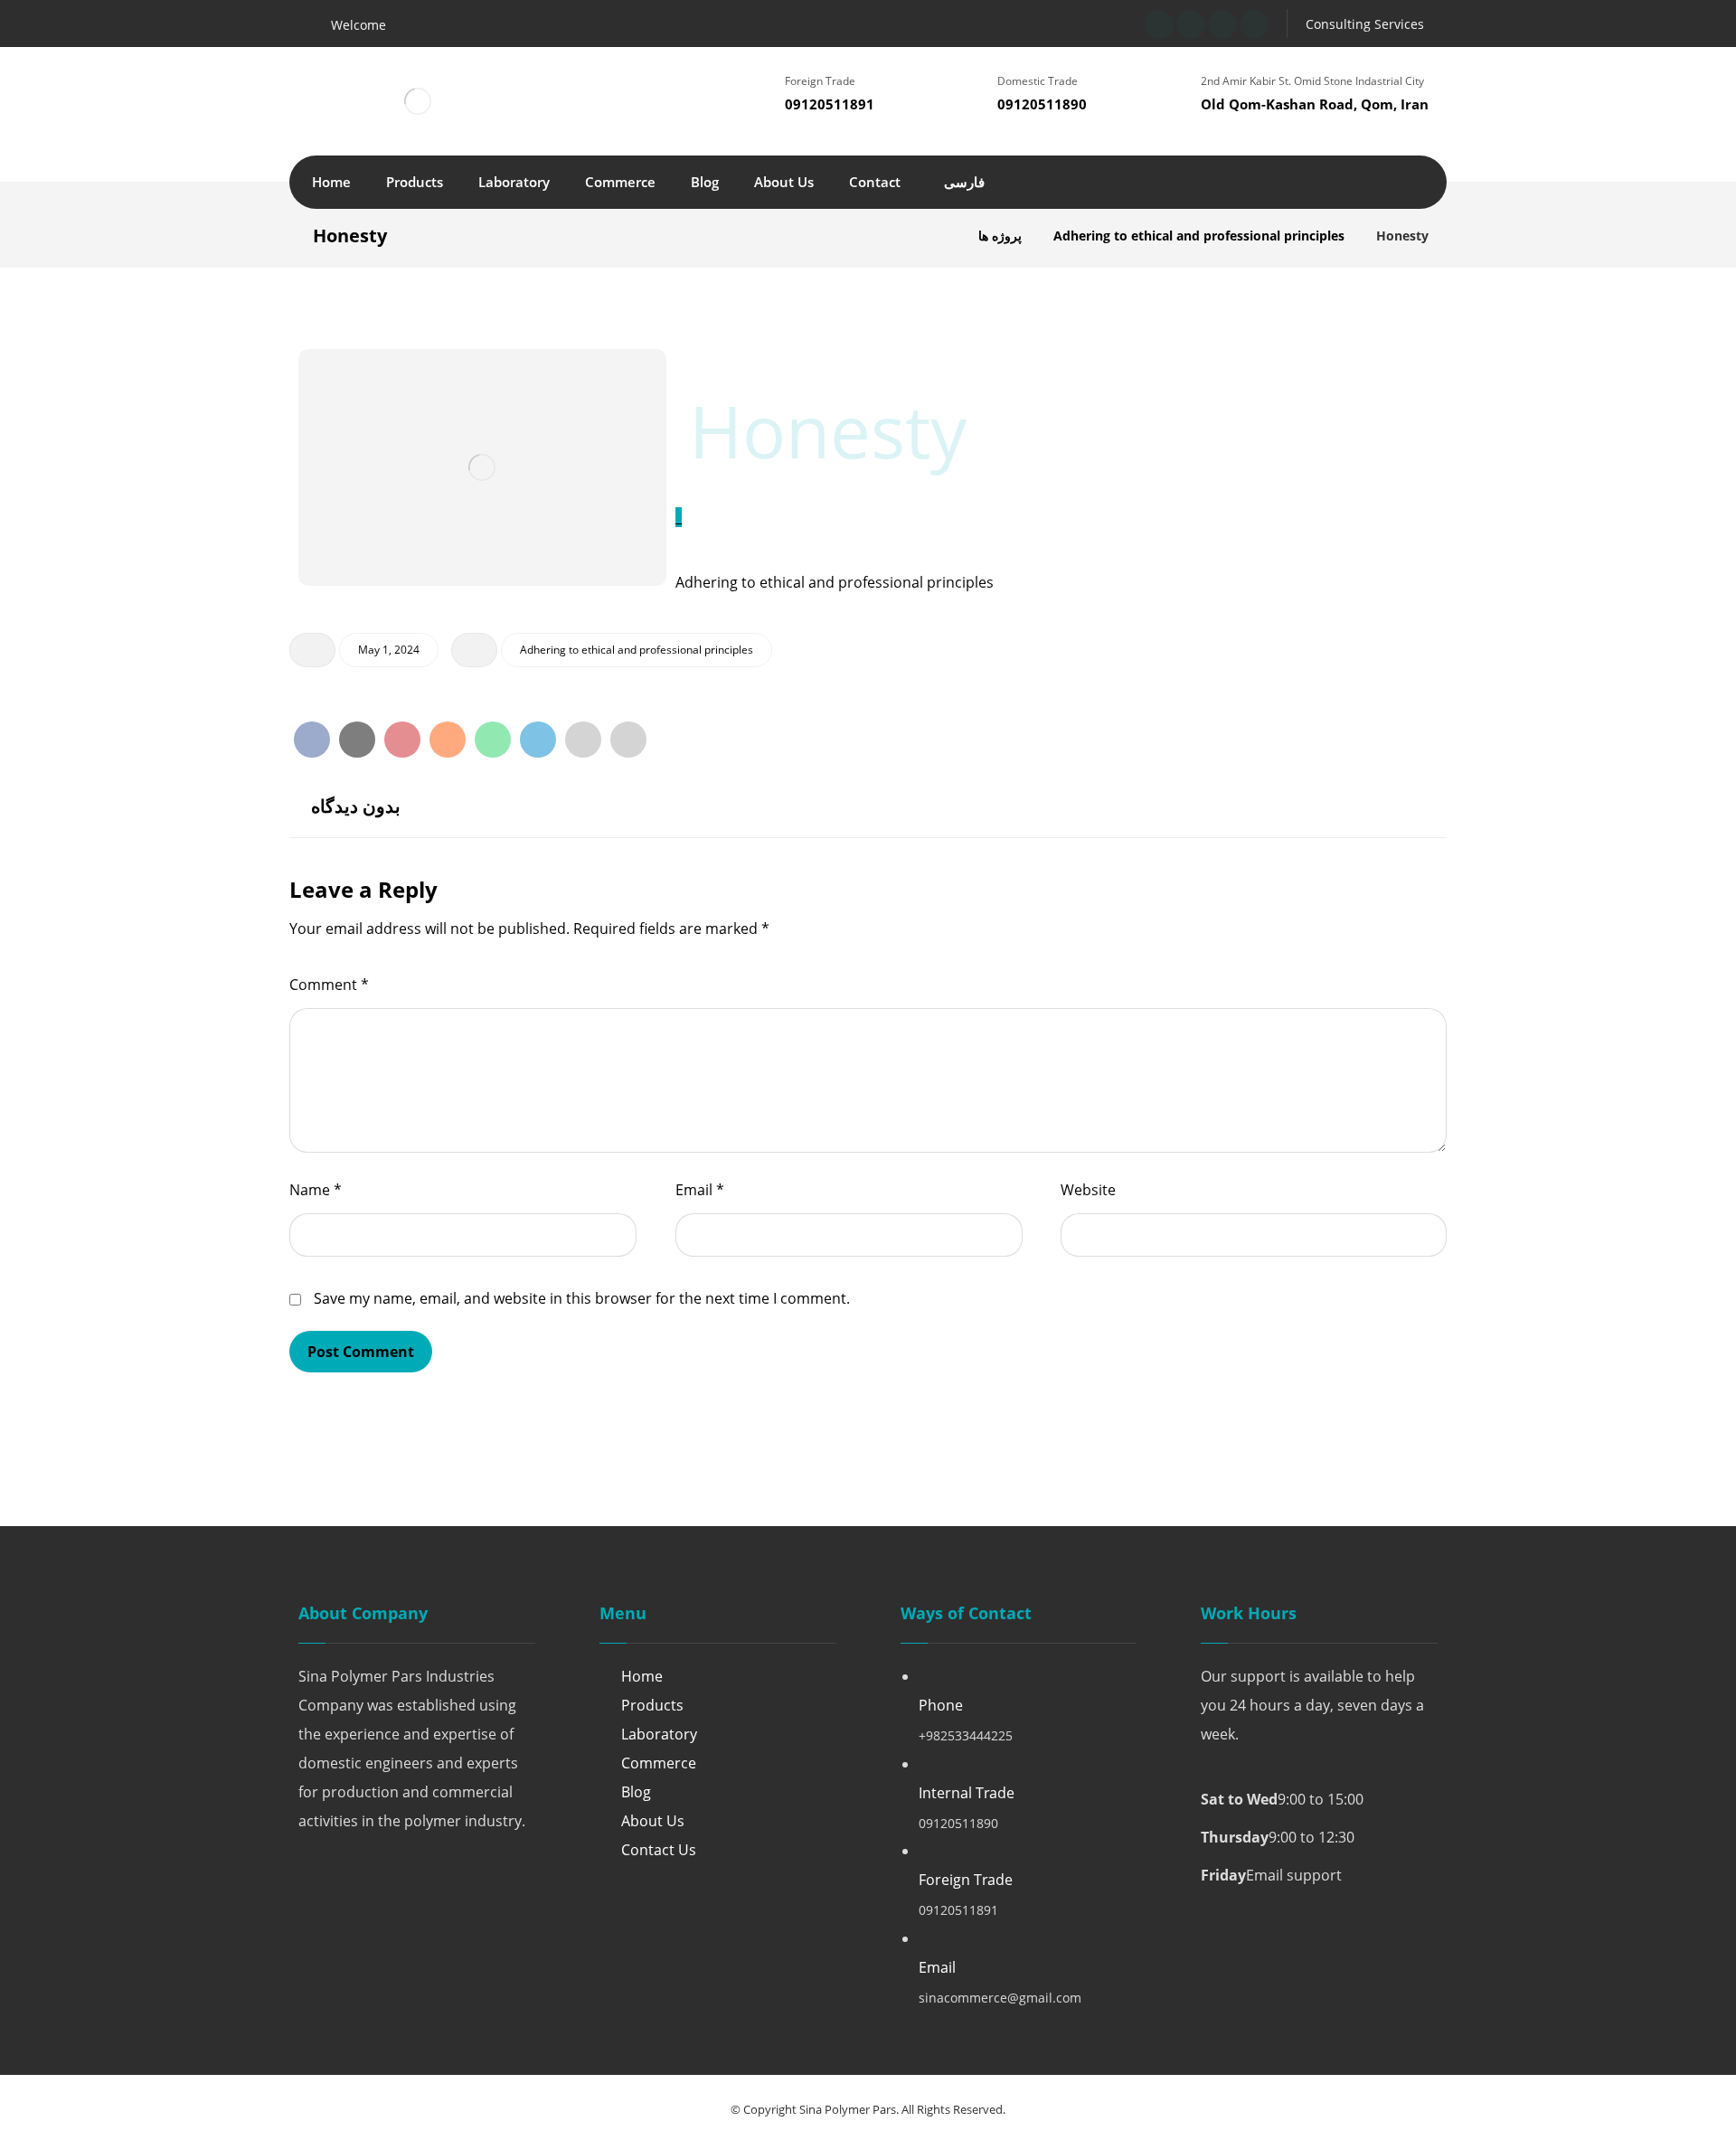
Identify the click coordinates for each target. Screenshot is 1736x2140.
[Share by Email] (583, 740)
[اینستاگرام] (1254, 24)
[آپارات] (1222, 24)
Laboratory (659, 1734)
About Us (653, 1821)
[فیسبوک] (1159, 24)
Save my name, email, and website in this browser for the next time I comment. (582, 1298)
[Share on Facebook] (312, 740)
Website (1088, 1190)
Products (652, 1705)
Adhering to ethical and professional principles (637, 650)
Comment (329, 985)
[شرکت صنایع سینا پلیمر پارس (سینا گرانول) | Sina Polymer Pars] (942, 236)
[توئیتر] (1191, 24)
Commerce (659, 1763)
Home (642, 1676)
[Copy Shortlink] (628, 740)
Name (316, 1190)
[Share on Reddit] (448, 740)
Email (700, 1190)
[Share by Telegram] (538, 740)
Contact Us (659, 1850)
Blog (636, 1792)
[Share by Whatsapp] (493, 740)
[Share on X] (357, 740)
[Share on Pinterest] (402, 740)
